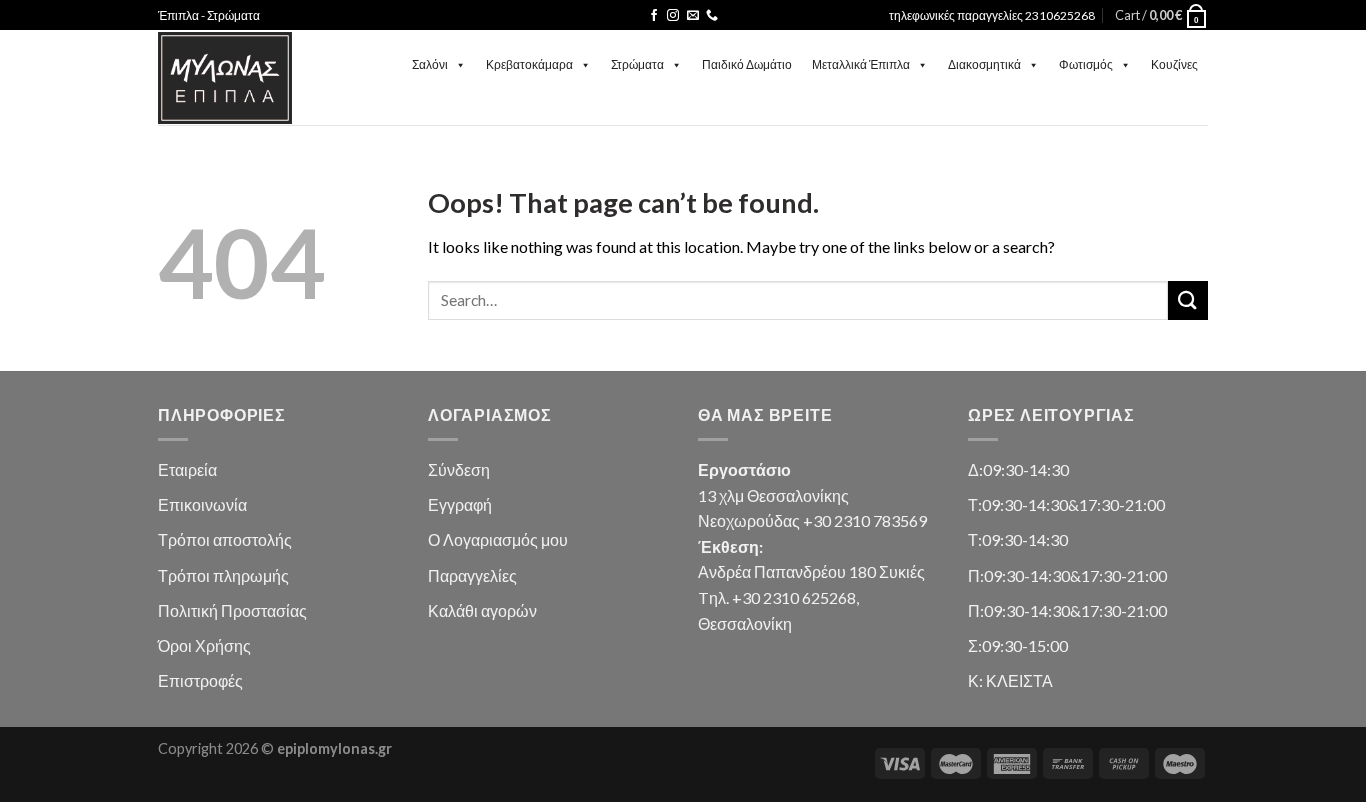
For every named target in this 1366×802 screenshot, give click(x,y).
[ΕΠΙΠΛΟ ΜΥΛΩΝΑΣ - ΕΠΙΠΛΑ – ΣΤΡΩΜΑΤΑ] (225, 78)
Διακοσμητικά (984, 64)
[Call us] (712, 16)
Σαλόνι (430, 64)
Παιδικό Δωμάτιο (747, 64)
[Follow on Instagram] (673, 16)
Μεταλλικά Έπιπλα (861, 64)
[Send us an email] (693, 16)
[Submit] (1188, 300)
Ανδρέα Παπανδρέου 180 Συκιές (811, 571)
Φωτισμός (1086, 64)
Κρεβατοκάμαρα (529, 64)
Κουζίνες (1174, 64)
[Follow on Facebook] (654, 16)
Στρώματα (637, 64)
